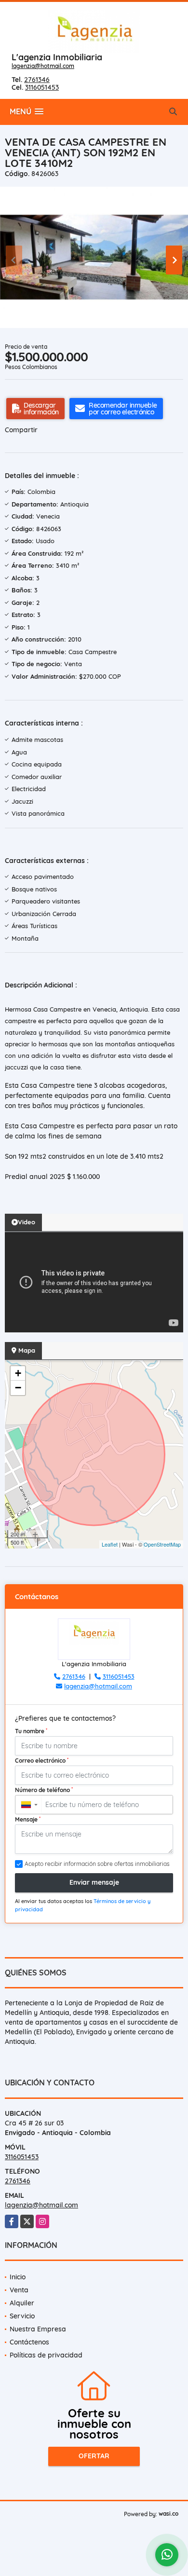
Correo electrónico (42, 1760)
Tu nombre (31, 1731)
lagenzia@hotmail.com (43, 66)
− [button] (18, 1388)
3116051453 (42, 87)
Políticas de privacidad (46, 2355)
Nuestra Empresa (38, 2329)
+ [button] (18, 1373)
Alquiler (22, 2303)
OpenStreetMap (162, 1544)
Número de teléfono (44, 1790)
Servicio (22, 2316)
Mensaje (28, 1819)
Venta (19, 2290)
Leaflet (110, 1544)
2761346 (37, 80)
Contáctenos (29, 2342)
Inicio (18, 2277)
